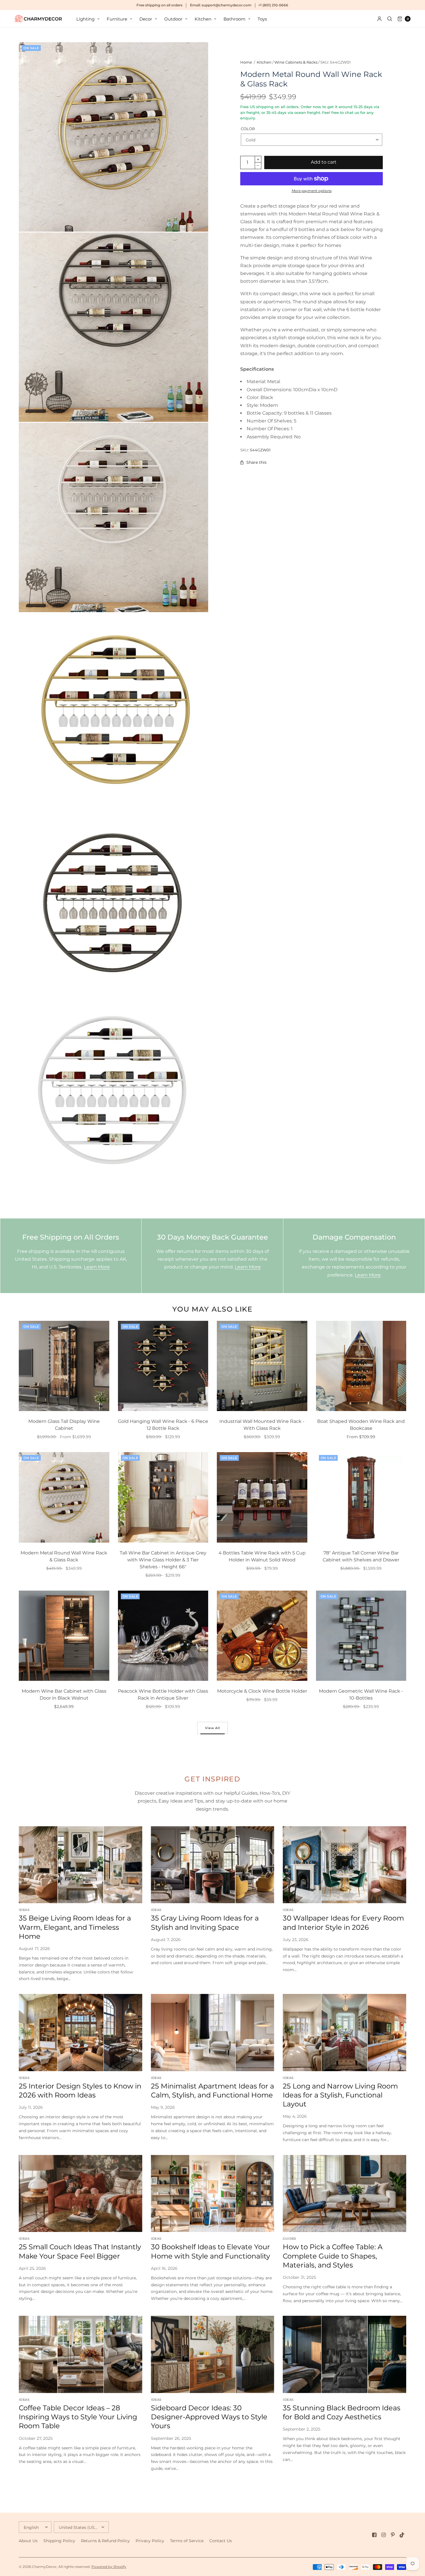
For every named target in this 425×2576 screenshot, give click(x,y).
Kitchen (203, 19)
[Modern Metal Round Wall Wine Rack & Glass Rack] (64, 1497)
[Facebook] (374, 2535)
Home (246, 62)
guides (289, 2239)
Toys (262, 19)
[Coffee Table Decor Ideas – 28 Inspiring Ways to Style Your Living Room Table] (81, 2354)
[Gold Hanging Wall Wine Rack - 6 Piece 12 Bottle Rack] (163, 1366)
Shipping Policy (59, 2541)
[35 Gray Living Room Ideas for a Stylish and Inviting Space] (213, 1865)
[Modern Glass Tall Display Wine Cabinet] (64, 1366)
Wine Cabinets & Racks (296, 62)
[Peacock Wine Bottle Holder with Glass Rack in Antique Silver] (163, 1636)
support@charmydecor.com (227, 5)
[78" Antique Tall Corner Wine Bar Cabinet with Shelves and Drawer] (361, 1497)
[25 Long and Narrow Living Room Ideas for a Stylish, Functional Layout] (344, 2033)
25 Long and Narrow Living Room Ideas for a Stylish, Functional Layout (340, 2095)
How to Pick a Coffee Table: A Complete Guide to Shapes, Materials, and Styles (333, 2256)
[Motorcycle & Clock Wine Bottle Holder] (262, 1636)
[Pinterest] (393, 2535)
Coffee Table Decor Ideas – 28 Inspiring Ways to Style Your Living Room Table (78, 2417)
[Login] (379, 19)
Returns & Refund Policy (105, 2541)
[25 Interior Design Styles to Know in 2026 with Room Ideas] (81, 2033)
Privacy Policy (150, 2541)
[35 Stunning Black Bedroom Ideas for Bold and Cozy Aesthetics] (344, 2354)
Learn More (97, 1267)
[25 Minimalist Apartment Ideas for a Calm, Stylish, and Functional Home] (213, 2033)
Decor (146, 19)
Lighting (85, 19)
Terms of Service (187, 2541)
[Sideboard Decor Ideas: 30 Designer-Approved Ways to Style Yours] (213, 2354)
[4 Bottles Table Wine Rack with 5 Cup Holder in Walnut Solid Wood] (262, 1497)
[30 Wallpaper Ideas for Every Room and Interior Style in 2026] (344, 1865)
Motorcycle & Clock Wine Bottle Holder (262, 1691)
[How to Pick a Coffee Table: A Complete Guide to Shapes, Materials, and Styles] (344, 2194)
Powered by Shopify (109, 2567)
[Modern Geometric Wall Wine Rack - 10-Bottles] (361, 1636)
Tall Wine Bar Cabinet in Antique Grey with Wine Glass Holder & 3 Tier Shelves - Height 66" (163, 1560)
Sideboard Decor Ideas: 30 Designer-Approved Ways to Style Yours (209, 2417)
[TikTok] (402, 2535)
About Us (28, 2541)
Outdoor (173, 19)
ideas (24, 1910)
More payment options (312, 191)
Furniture (117, 19)
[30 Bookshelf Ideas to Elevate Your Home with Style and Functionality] (213, 2194)
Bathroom (234, 19)
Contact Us (221, 2541)
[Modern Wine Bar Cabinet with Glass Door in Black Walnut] (64, 1636)
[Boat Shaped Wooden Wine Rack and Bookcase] (361, 1366)
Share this (256, 462)
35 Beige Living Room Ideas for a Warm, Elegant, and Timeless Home (75, 1927)
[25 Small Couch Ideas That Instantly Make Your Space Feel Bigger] (81, 2194)
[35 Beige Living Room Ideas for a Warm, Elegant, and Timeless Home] (81, 1865)
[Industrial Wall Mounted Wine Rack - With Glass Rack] (262, 1366)
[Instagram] (384, 2535)
